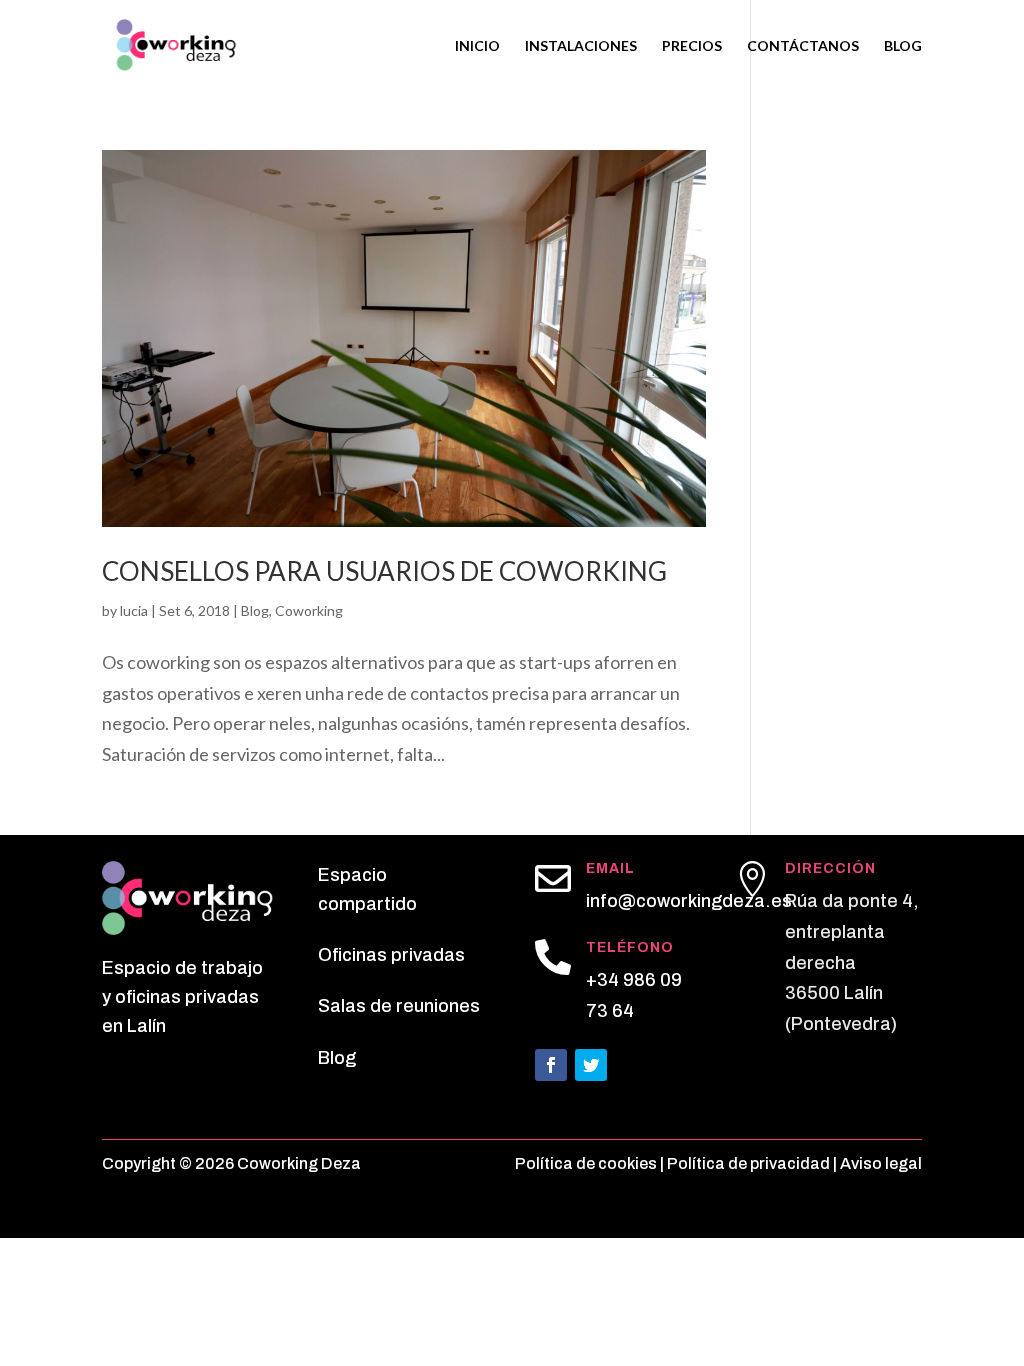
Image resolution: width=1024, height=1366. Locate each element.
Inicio (477, 46)
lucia (134, 610)
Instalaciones (581, 46)
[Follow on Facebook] (551, 1065)
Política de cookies (586, 1163)
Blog (903, 46)
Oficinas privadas (391, 955)
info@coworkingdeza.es (689, 901)
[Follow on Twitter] (591, 1065)
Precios (692, 46)
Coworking (309, 610)
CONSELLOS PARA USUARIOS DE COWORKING (384, 571)
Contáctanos (803, 46)
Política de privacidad (748, 1163)
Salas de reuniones (399, 1006)
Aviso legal (881, 1163)
